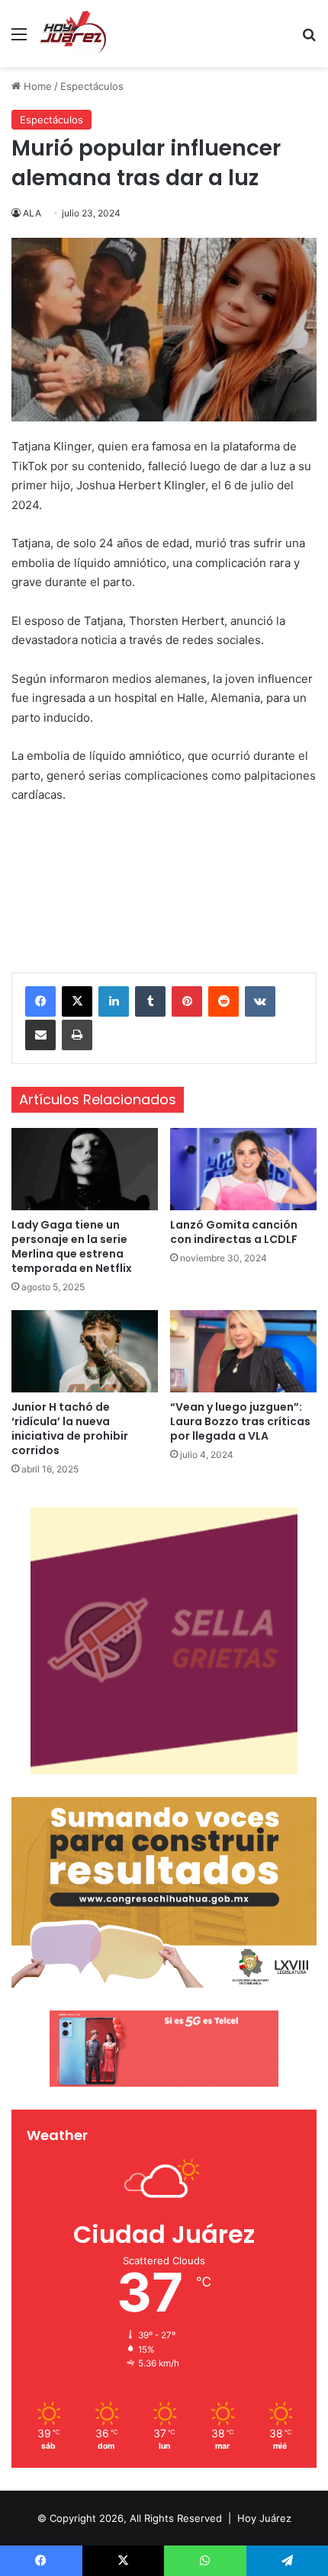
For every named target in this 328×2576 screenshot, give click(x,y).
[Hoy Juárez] (72, 34)
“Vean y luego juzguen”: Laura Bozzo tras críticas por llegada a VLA (240, 1421)
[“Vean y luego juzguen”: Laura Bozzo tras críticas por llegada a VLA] (243, 1351)
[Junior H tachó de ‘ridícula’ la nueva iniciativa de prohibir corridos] (85, 1351)
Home (36, 86)
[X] (77, 1001)
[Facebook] (40, 1001)
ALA (32, 213)
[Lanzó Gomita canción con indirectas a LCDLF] (243, 1169)
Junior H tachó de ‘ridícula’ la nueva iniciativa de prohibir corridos (70, 1429)
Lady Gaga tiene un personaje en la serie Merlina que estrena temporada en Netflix (72, 1246)
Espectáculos (92, 86)
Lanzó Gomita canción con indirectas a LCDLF (234, 1232)
